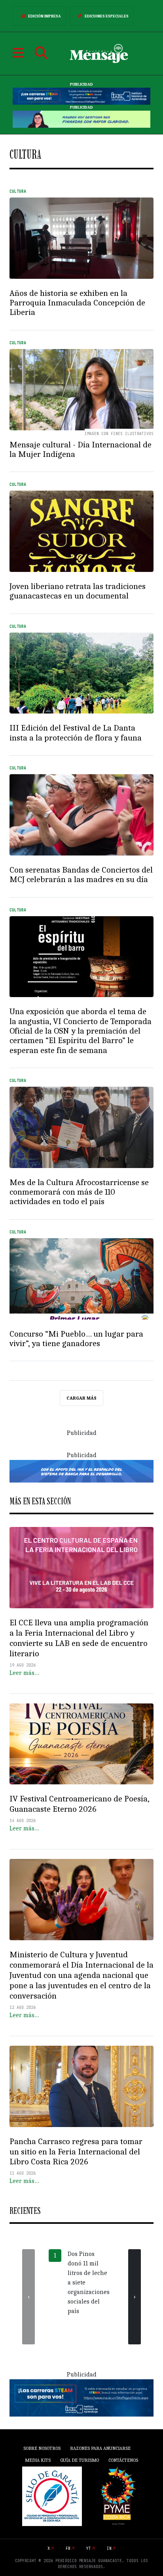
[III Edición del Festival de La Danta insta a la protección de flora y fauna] (81, 673)
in (109, 2548)
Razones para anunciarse (100, 2448)
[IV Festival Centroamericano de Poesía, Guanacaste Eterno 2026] (81, 1744)
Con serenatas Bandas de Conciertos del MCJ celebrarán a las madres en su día (81, 875)
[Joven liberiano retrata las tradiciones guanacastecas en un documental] (81, 531)
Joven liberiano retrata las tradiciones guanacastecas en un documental (78, 591)
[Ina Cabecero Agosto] (81, 96)
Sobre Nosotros (42, 2448)
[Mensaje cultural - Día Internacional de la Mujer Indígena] (81, 390)
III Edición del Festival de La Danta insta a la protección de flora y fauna (76, 733)
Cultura (18, 191)
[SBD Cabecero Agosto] (81, 119)
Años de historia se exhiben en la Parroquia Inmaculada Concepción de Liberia (77, 303)
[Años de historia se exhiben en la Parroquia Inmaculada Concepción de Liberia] (81, 238)
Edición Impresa (45, 16)
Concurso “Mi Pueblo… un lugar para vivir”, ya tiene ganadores (76, 1339)
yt (89, 2548)
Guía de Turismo (80, 2460)
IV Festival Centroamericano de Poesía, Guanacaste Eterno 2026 (79, 1804)
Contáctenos (123, 2460)
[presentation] (28, 2297)
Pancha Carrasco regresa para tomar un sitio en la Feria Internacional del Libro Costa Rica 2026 (76, 2152)
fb (68, 2548)
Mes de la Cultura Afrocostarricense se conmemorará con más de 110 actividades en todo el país (79, 1192)
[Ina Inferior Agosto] (81, 2398)
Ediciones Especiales (107, 16)
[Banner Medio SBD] (81, 1471)
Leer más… (24, 1673)
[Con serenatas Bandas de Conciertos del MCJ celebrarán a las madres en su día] (81, 815)
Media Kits (38, 2460)
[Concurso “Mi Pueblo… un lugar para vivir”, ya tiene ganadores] (81, 1279)
